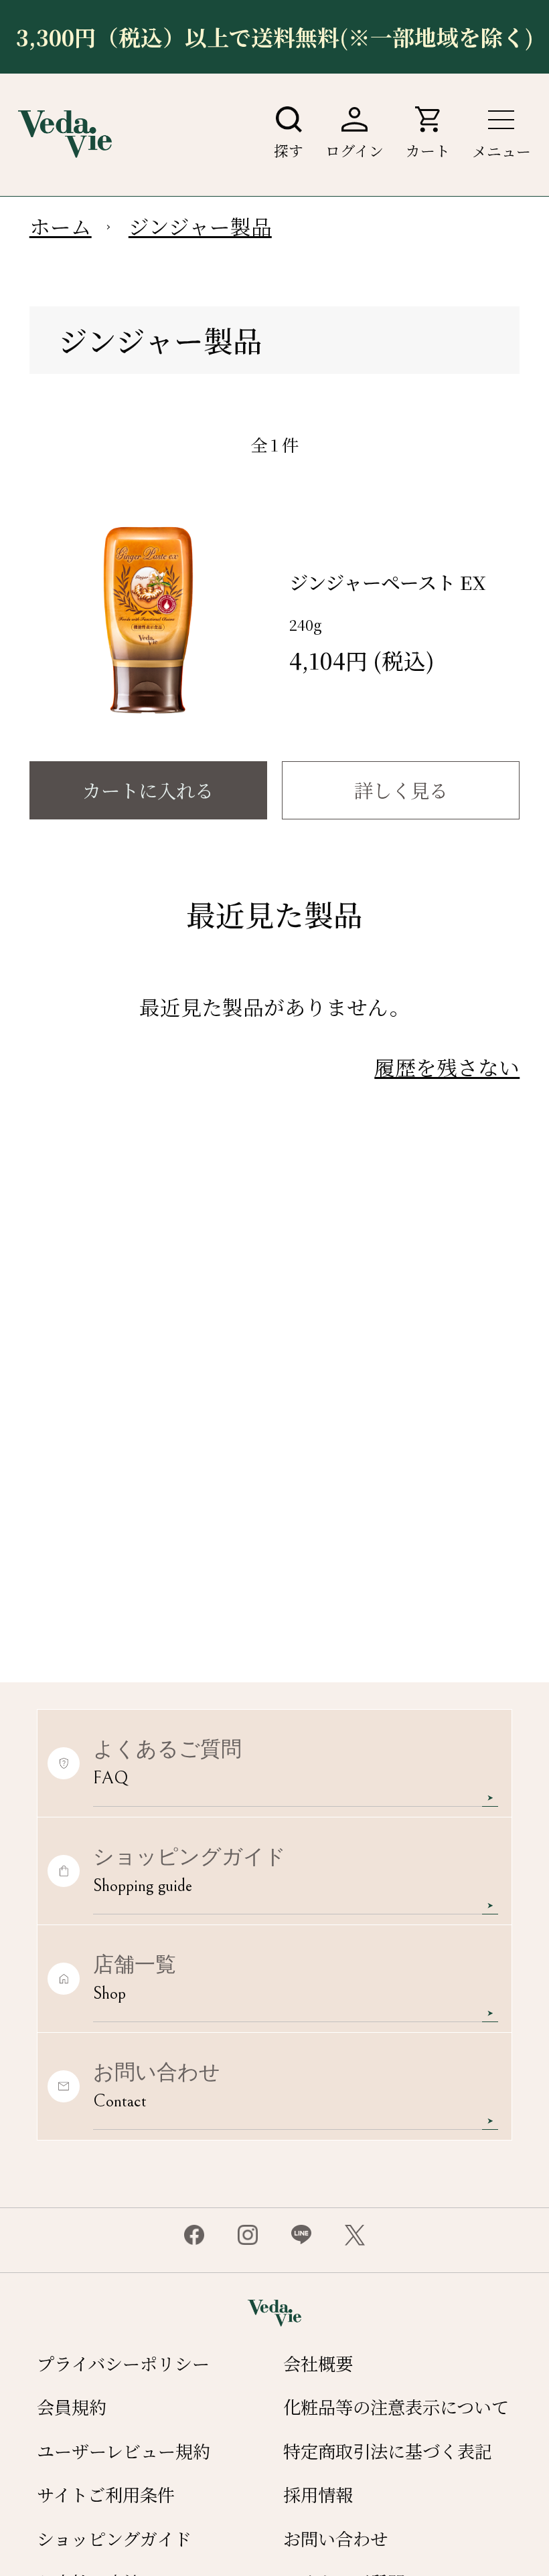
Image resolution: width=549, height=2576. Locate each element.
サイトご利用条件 (106, 2494)
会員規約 (72, 2407)
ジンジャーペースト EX (388, 582)
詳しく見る (401, 790)
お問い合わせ (335, 2539)
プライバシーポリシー (123, 2363)
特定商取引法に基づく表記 (388, 2451)
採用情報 (318, 2494)
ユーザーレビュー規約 (124, 2451)
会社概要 (318, 2363)
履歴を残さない (447, 1067)
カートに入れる (148, 790)
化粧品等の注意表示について (396, 2407)
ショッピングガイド (114, 2539)
